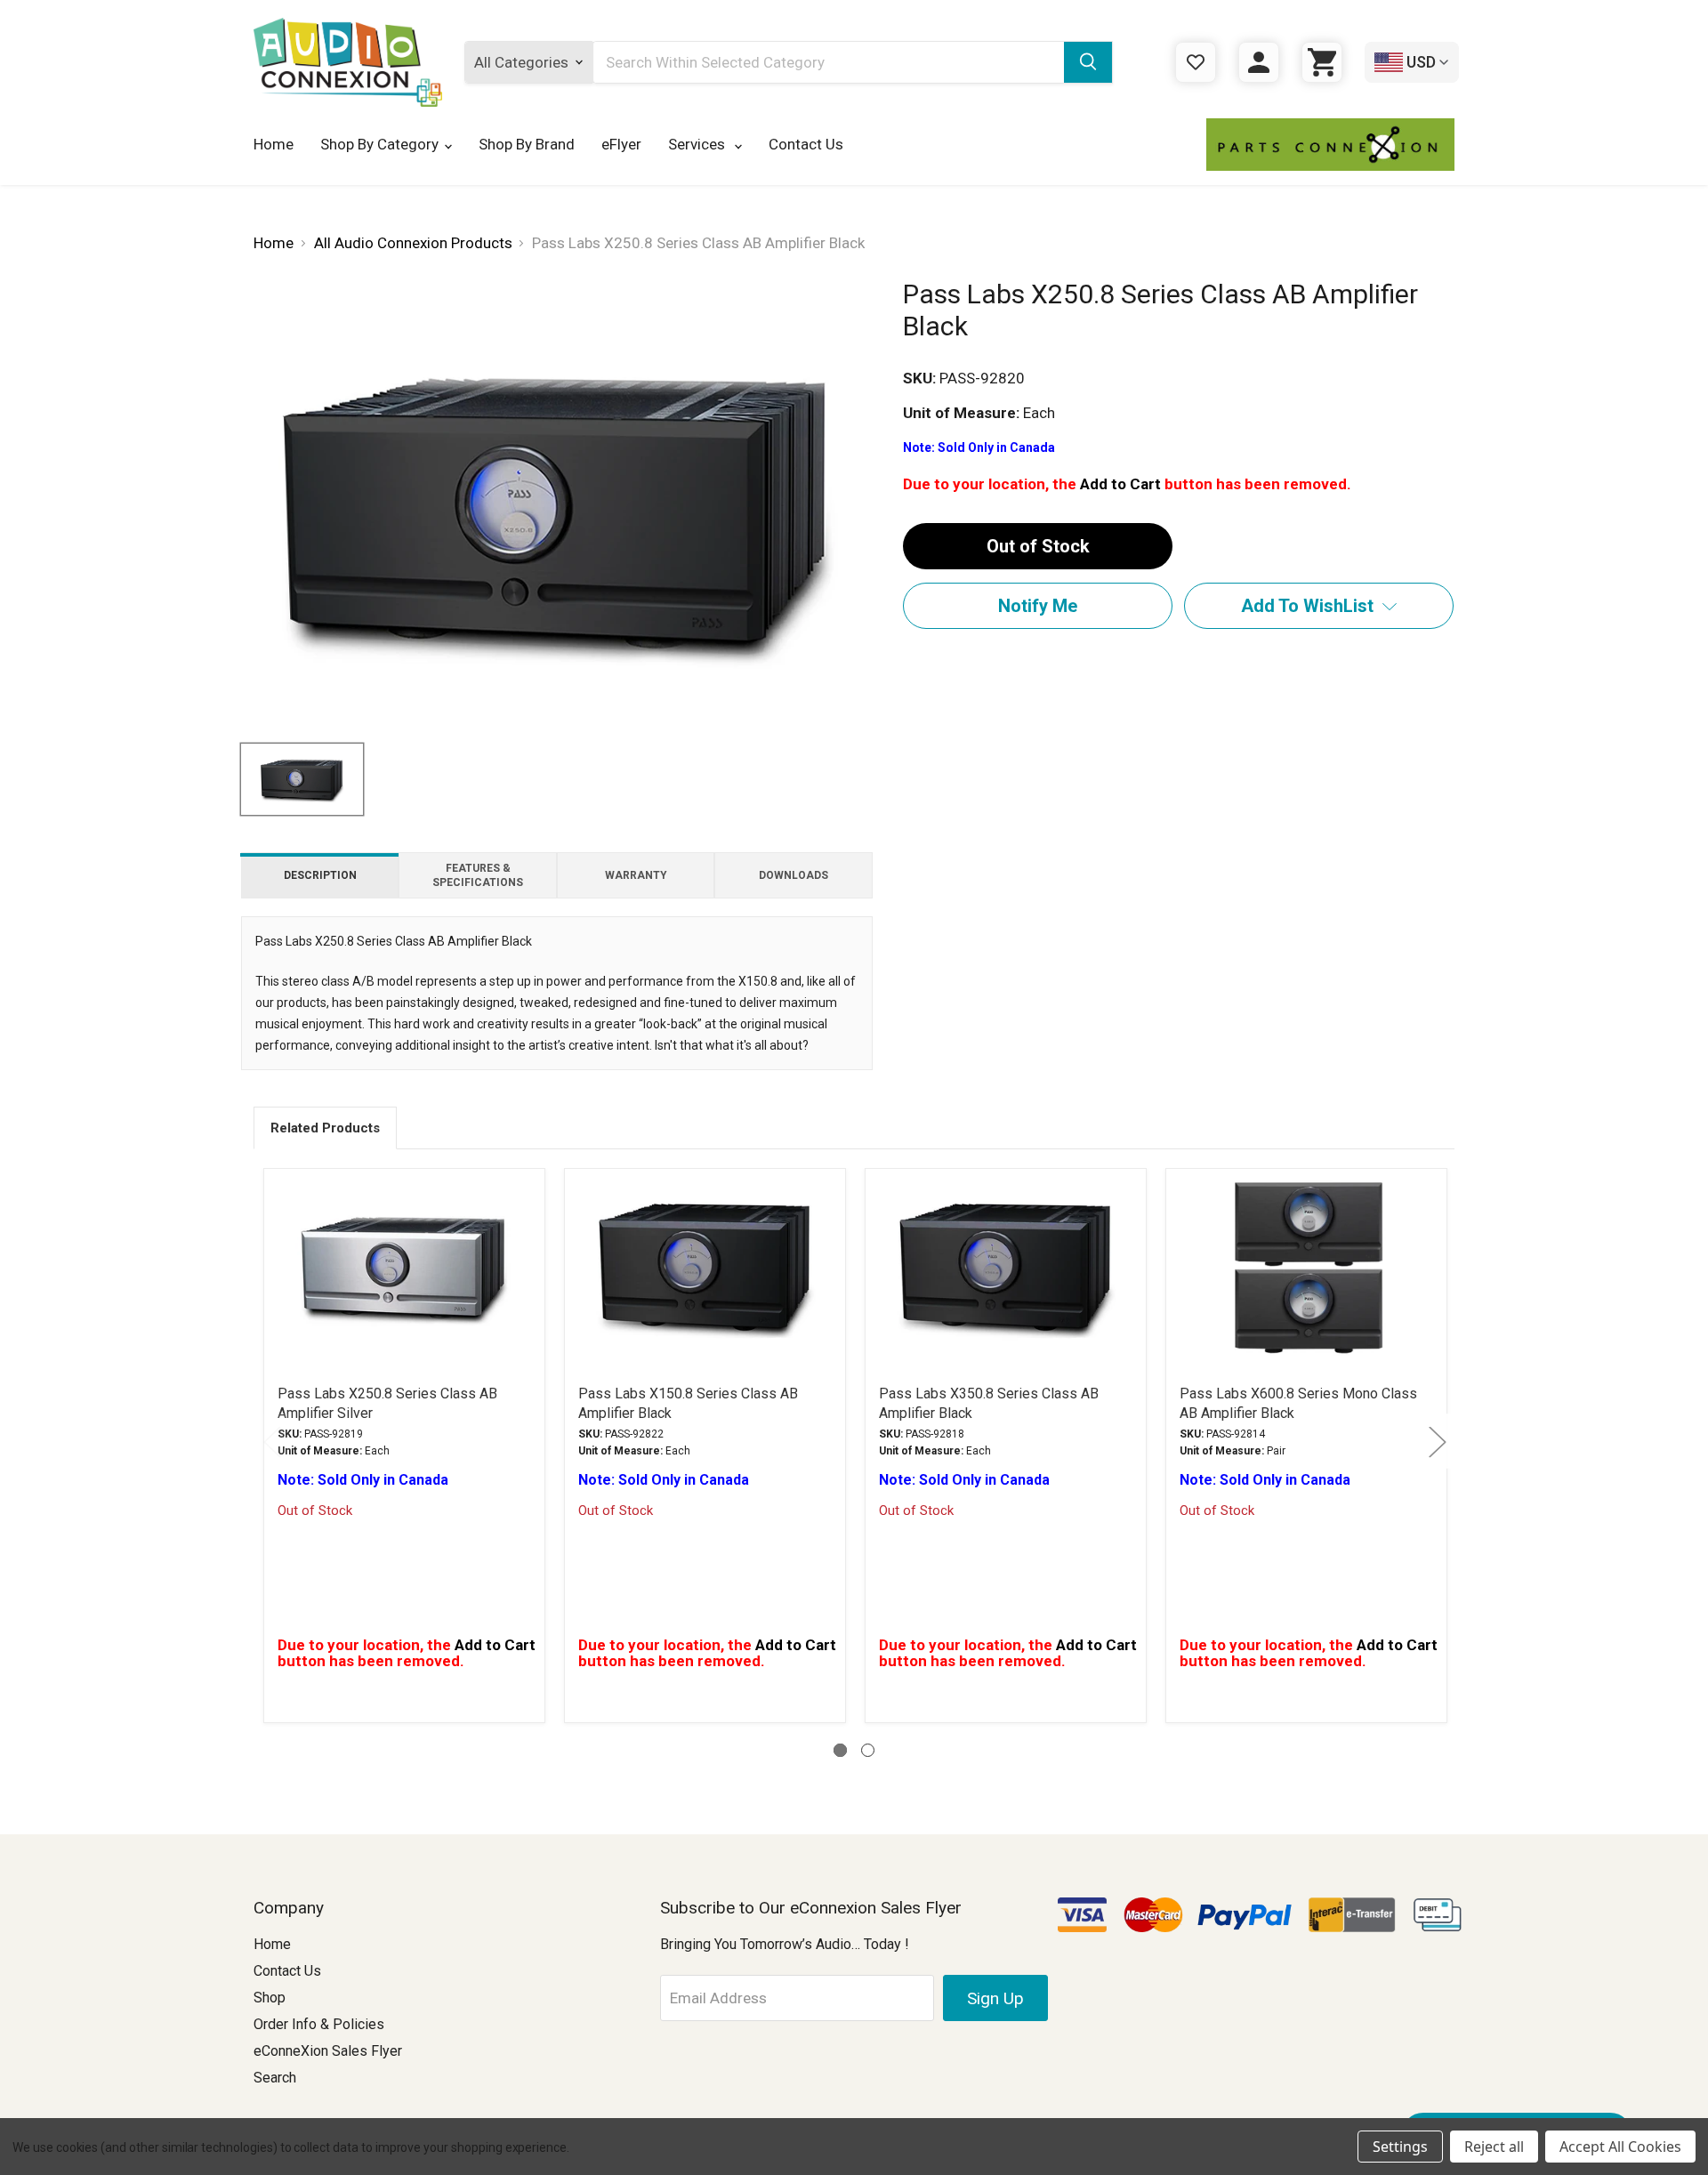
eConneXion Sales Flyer (328, 2051)
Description (320, 875)
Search (275, 2078)
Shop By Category (379, 144)
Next (1437, 1441)
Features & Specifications (478, 875)
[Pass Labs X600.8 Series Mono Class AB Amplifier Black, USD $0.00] (1306, 1267)
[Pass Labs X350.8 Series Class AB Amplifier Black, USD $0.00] (1006, 1267)
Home (274, 144)
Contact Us (806, 144)
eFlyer (621, 144)
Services (698, 144)
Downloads (794, 875)
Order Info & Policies (319, 2024)
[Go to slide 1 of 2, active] (840, 1750)
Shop (270, 1998)
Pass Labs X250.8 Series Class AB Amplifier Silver (387, 1403)
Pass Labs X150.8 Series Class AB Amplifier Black (688, 1403)
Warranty (636, 875)
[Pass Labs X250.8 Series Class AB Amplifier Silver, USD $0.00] (404, 1267)
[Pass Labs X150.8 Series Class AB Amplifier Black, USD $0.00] (705, 1267)
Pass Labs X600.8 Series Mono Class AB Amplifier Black (1298, 1403)
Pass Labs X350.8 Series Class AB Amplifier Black (989, 1403)
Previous (271, 1441)
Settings (1400, 2147)
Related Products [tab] (325, 1128)
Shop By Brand (527, 144)
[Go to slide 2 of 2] (868, 1750)
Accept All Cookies (1620, 2147)
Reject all (1494, 2147)
